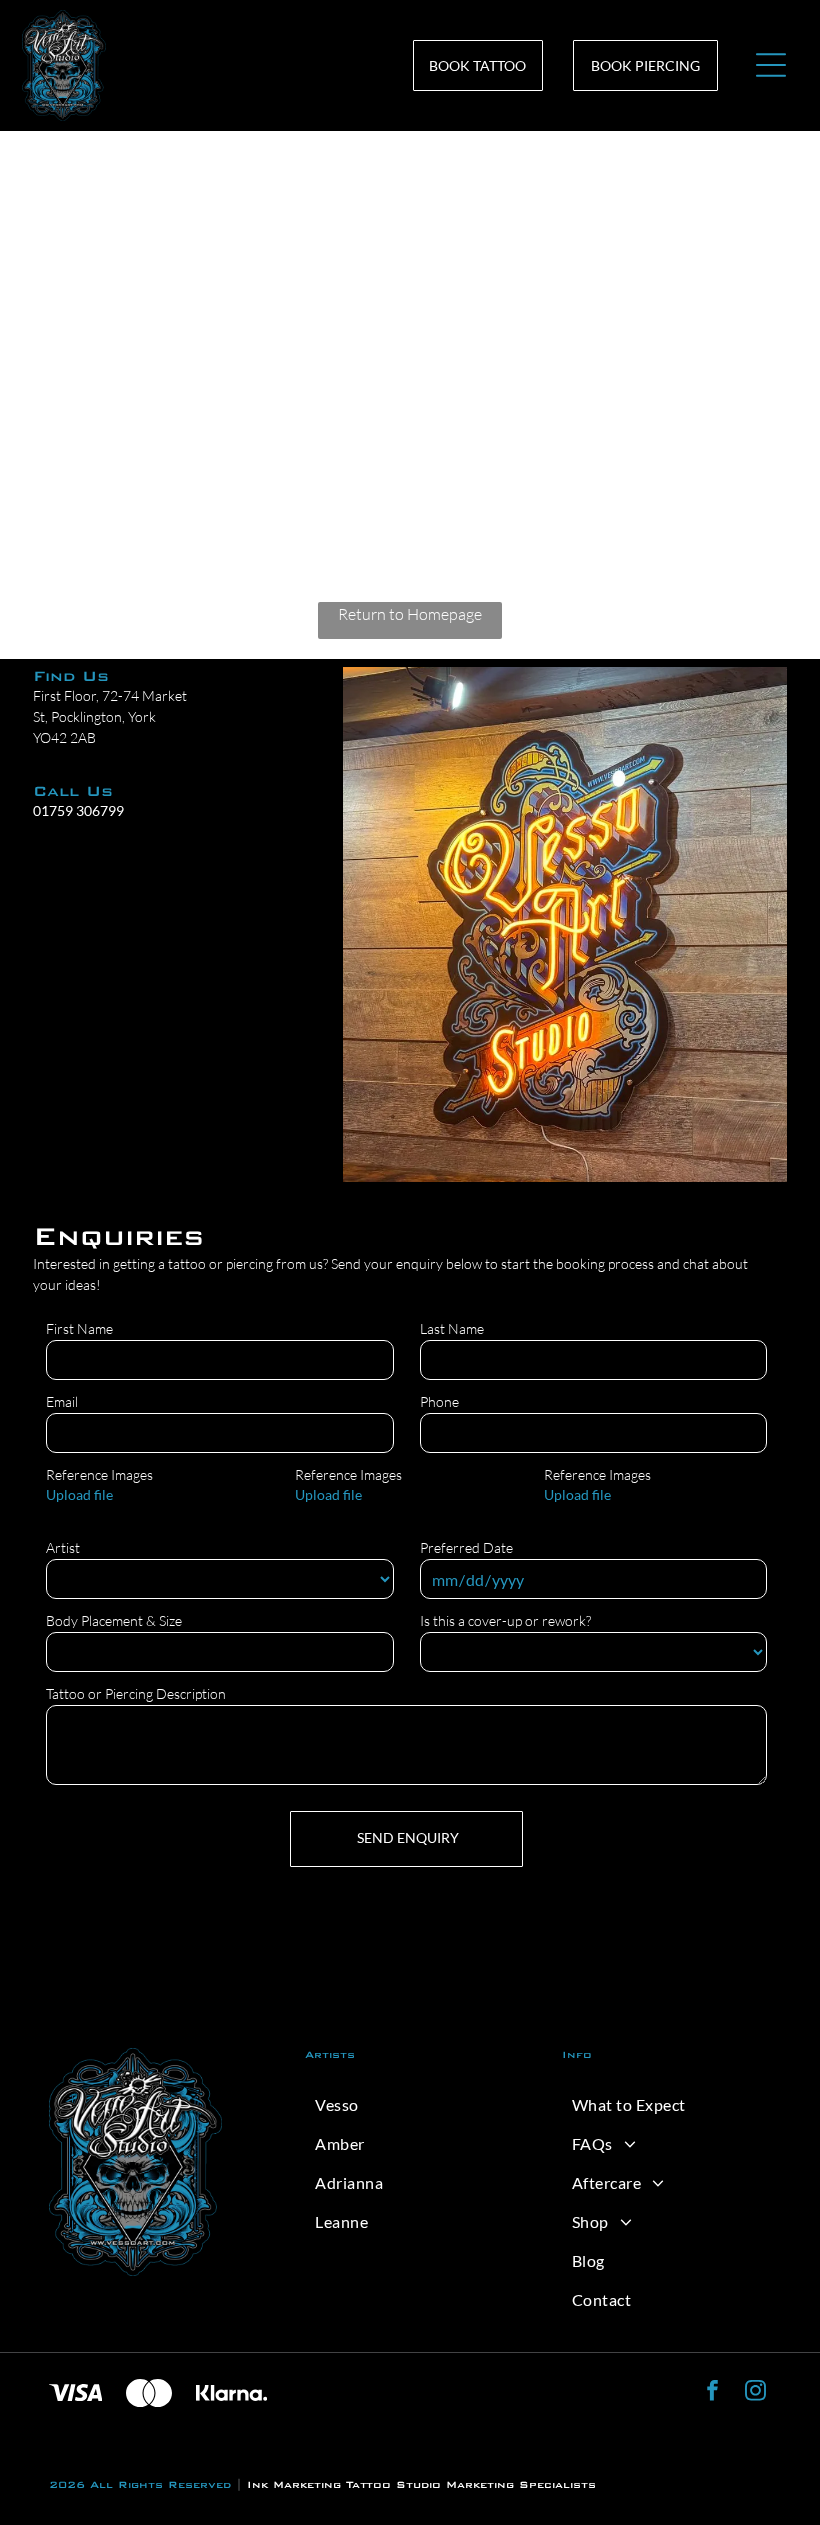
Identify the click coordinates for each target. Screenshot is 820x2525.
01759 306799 (78, 810)
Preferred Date (466, 1547)
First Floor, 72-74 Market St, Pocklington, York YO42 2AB (110, 716)
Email (62, 1401)
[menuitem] (409, 2104)
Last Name (452, 1328)
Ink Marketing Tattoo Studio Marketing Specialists (421, 2484)
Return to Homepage (410, 614)
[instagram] (755, 2393)
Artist (63, 1547)
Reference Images (99, 1474)
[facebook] (712, 2393)
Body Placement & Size (114, 1620)
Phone (439, 1401)
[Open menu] (771, 65)
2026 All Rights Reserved (140, 2484)
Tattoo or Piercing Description (136, 1693)
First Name (79, 1328)
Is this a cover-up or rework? (505, 1620)
